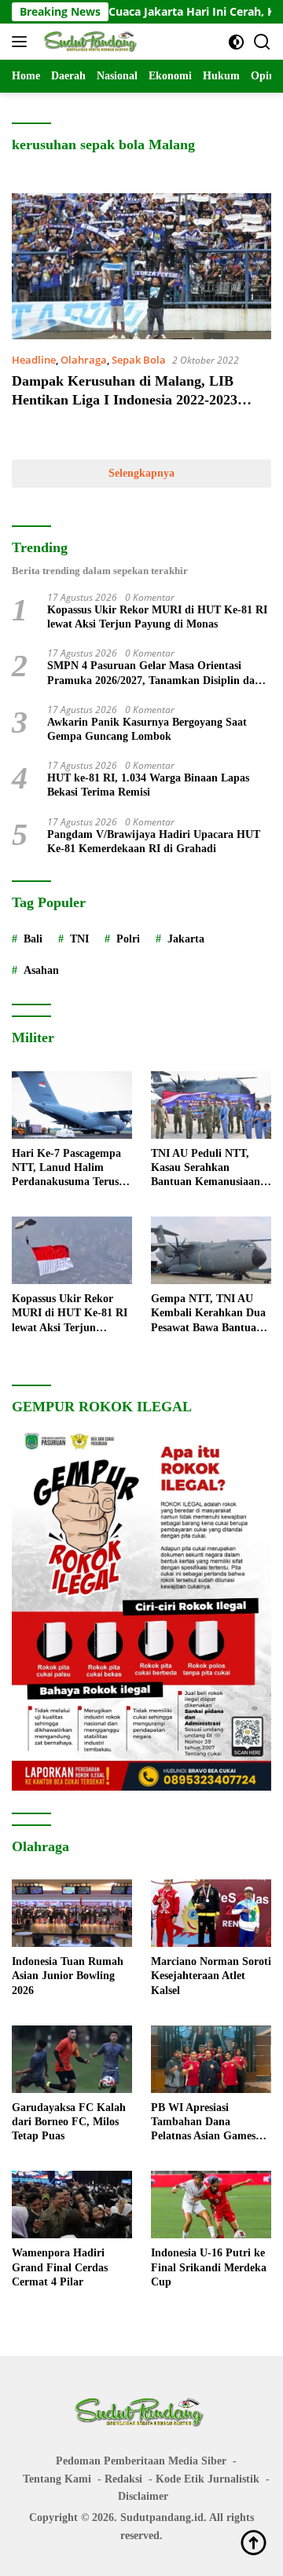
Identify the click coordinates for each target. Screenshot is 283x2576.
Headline (34, 360)
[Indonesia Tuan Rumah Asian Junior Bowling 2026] (72, 1913)
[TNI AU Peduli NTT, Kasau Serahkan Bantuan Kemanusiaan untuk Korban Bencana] (211, 1105)
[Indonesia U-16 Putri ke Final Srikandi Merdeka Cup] (211, 2205)
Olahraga (84, 360)
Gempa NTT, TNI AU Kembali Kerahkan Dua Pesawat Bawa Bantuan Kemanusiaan (208, 1314)
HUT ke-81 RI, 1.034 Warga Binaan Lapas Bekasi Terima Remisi (148, 785)
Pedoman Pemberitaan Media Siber (141, 2461)
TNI (79, 939)
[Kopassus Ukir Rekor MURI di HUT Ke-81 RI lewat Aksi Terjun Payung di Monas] (72, 1250)
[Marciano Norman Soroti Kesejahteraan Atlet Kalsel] (211, 1913)
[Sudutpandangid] (90, 42)
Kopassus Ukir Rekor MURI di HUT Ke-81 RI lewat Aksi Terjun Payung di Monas (157, 617)
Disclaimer (143, 2496)
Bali (33, 939)
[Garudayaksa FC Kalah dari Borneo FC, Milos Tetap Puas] (72, 2059)
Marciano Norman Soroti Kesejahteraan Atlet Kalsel (211, 1976)
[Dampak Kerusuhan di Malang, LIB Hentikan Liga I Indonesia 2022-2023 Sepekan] (141, 266)
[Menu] (22, 42)
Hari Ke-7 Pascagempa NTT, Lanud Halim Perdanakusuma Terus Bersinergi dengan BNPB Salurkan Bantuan (71, 1169)
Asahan (41, 970)
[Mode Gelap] (236, 42)
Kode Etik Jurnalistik (208, 2479)
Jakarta (186, 939)
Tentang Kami (57, 2479)
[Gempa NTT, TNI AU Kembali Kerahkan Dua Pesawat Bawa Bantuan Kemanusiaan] (211, 1250)
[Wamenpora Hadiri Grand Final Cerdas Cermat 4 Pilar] (72, 2205)
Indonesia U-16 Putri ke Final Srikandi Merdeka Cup (209, 2267)
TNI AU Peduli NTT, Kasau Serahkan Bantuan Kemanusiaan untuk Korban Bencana (207, 1169)
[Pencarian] (262, 42)
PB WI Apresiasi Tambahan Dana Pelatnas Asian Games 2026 (203, 2123)
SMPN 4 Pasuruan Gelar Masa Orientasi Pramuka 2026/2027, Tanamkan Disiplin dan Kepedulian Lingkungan (154, 673)
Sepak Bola (139, 360)
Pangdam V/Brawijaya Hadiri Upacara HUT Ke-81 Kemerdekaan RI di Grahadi (154, 842)
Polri (128, 939)
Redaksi (123, 2479)
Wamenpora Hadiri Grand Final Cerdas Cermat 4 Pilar (60, 2267)
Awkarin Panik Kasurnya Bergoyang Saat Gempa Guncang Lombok (147, 729)
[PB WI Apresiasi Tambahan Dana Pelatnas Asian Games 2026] (211, 2059)
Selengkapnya (141, 473)
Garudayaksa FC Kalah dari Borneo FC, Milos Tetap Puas (69, 2122)
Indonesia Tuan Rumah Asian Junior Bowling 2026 (68, 1976)
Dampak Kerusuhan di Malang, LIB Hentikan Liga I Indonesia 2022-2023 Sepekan (125, 399)
